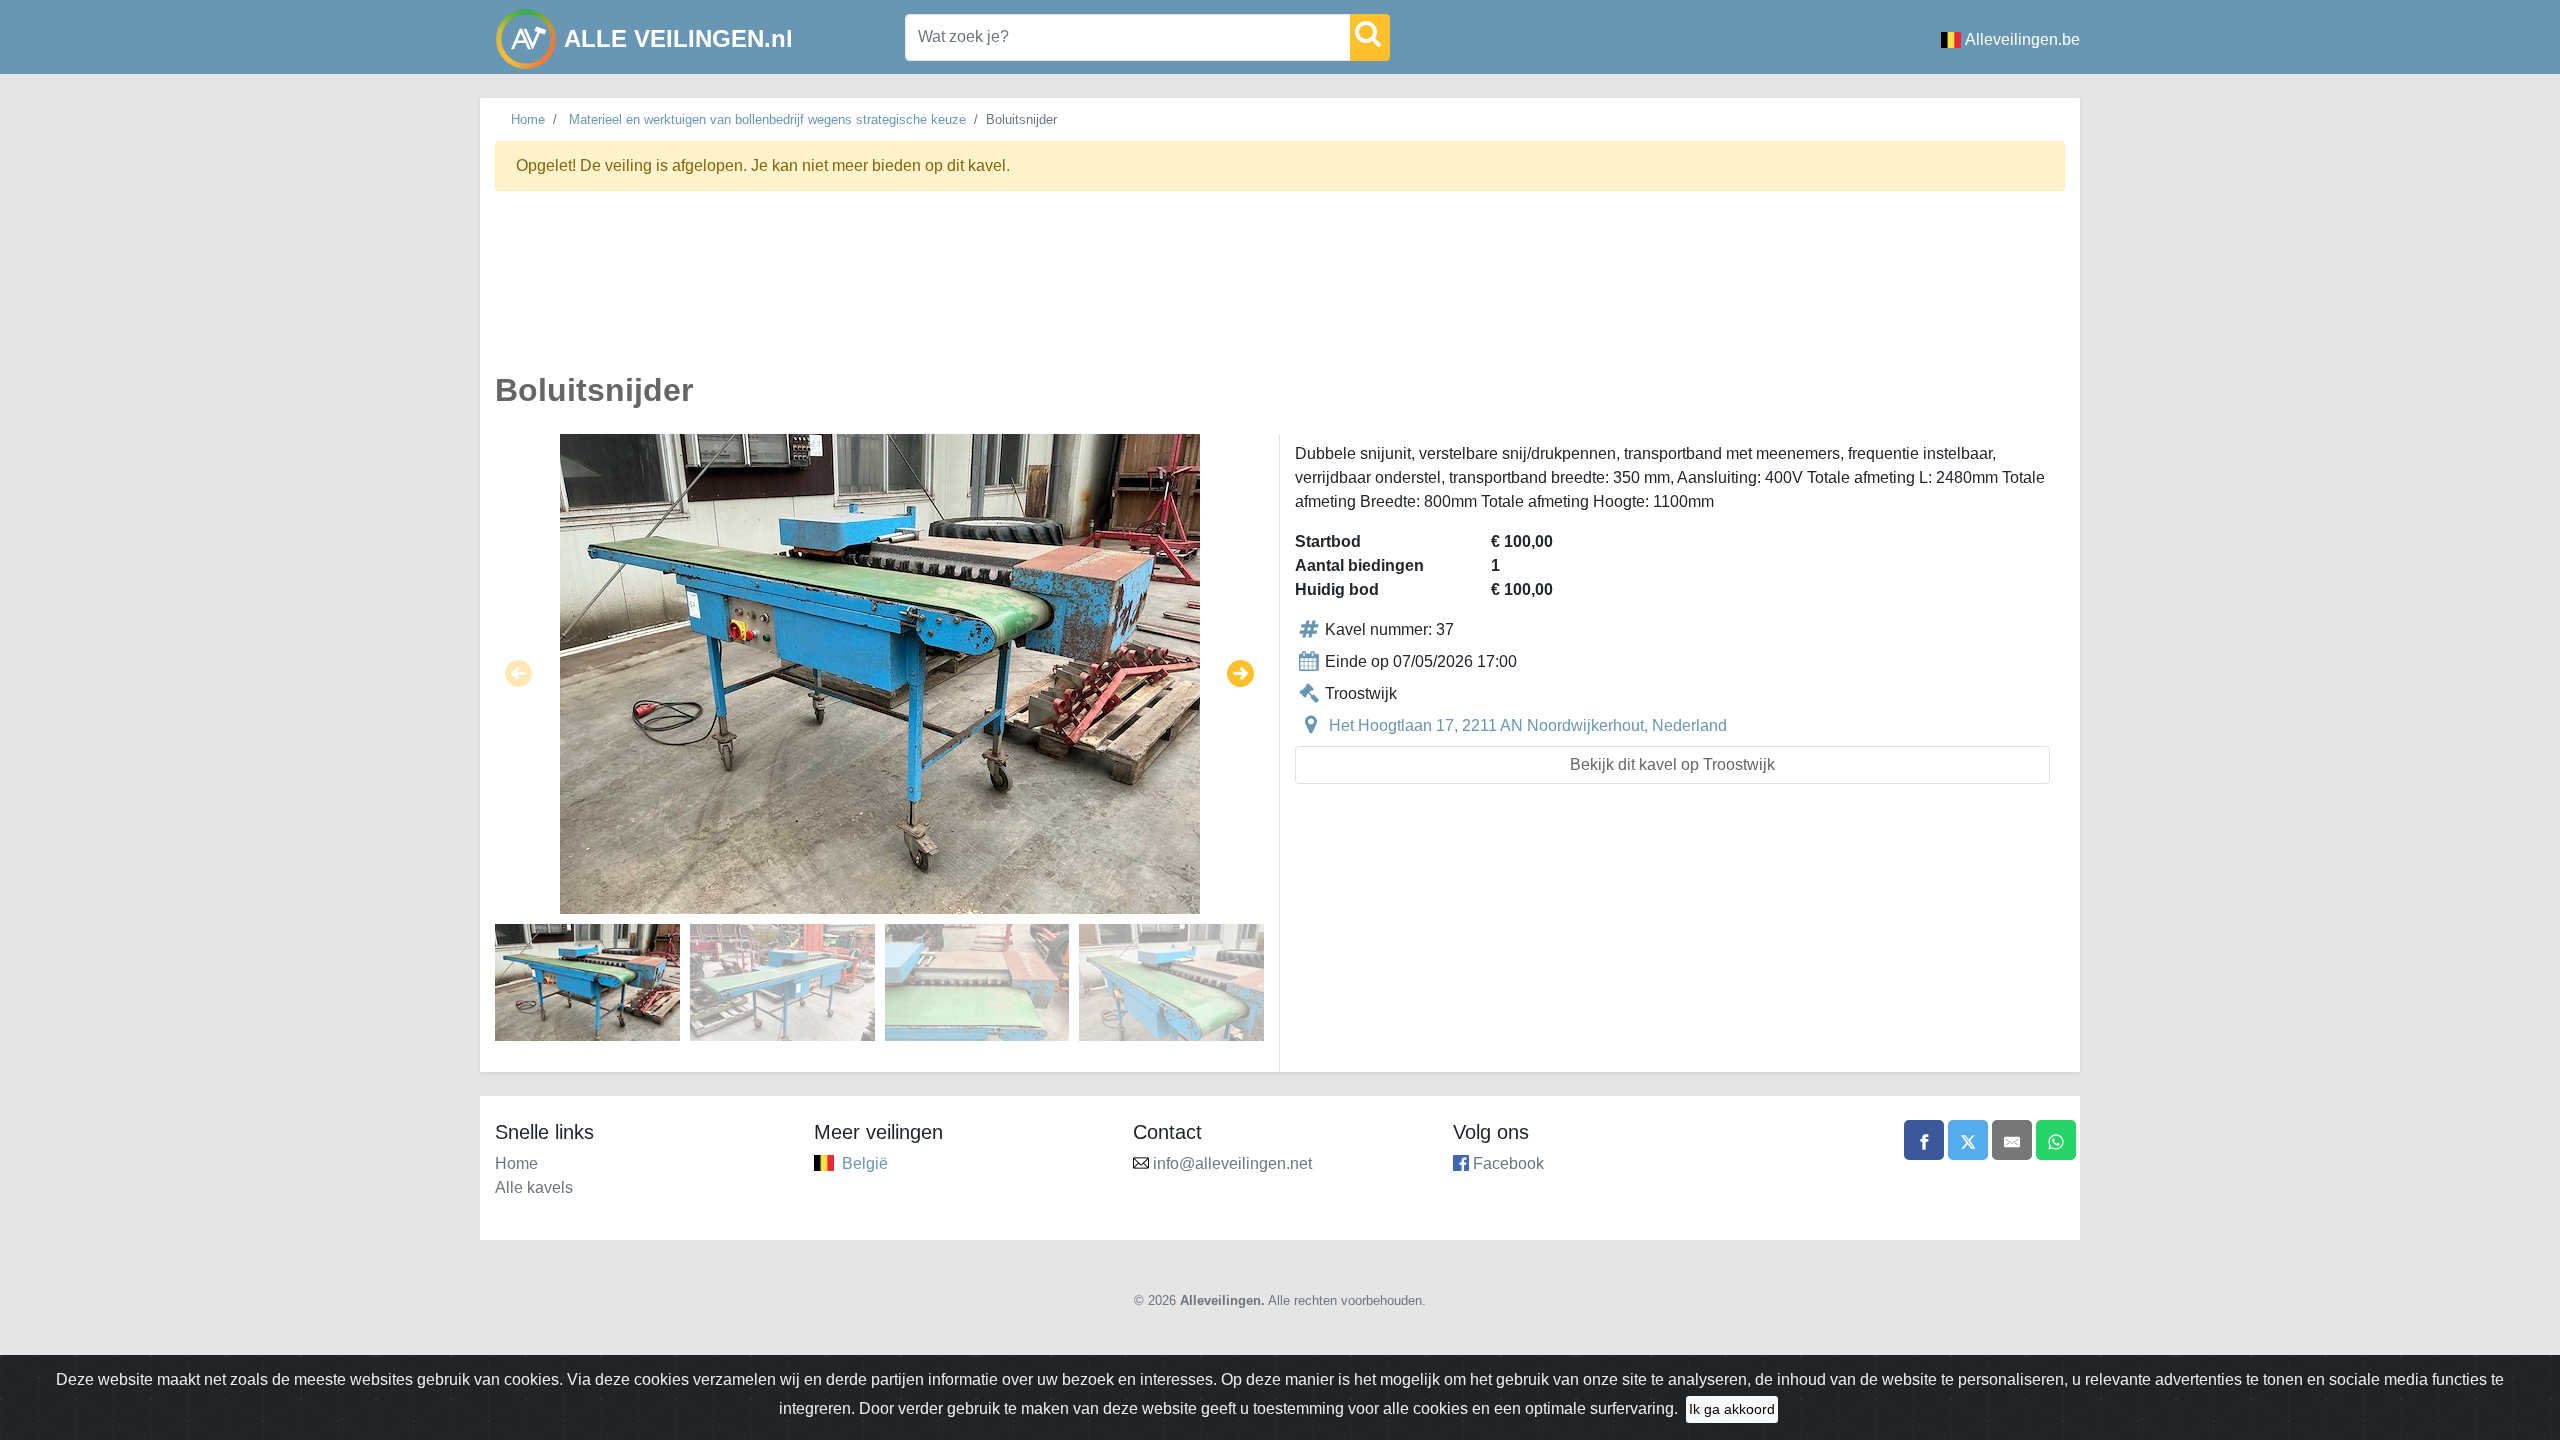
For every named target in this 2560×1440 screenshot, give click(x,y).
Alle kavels (534, 1187)
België (865, 1163)
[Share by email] (2012, 1140)
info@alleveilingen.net (1232, 1163)
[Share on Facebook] (1924, 1140)
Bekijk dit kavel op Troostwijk (1672, 764)
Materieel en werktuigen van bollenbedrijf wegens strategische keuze (767, 119)
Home (528, 119)
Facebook (1508, 1163)
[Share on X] (1968, 1140)
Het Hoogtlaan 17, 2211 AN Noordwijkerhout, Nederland (1528, 725)
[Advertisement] (1095, 293)
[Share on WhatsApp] (2056, 1140)
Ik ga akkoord (1732, 1409)
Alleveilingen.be (2022, 39)
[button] (518, 674)
